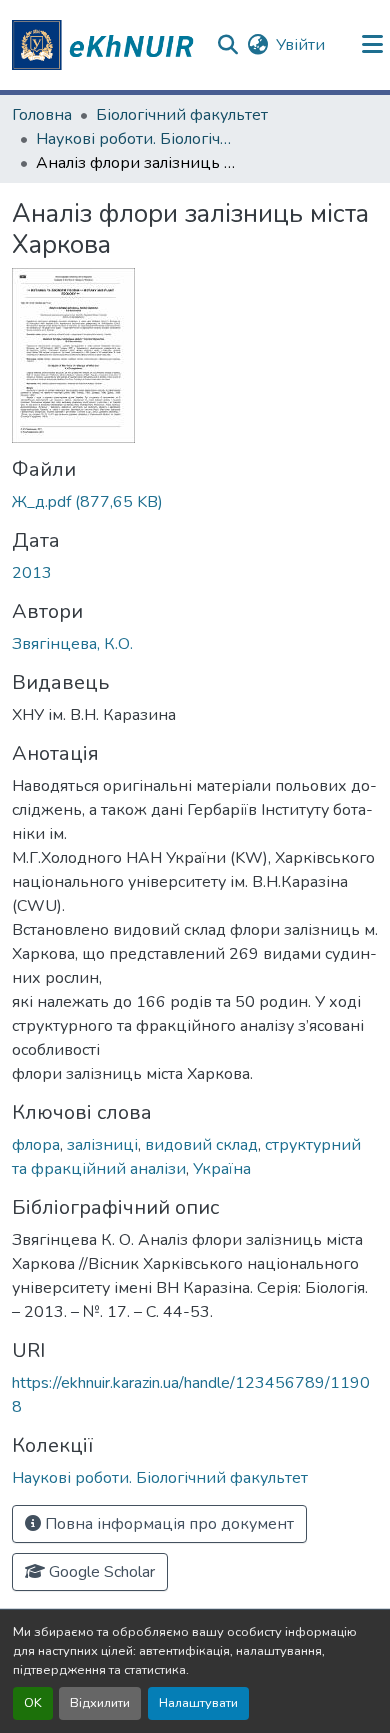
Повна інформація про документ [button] (167, 1524)
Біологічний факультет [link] (182, 115)
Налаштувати (198, 1703)
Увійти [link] (300, 45)
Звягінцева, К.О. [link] (72, 644)
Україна (222, 1169)
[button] (106, 45)
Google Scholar (100, 1572)
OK (33, 1703)
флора (36, 1145)
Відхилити (100, 1703)
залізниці (102, 1145)
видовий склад (201, 1145)
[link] (195, 502)
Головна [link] (42, 115)
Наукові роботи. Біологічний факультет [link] (136, 139)
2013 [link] (32, 573)
